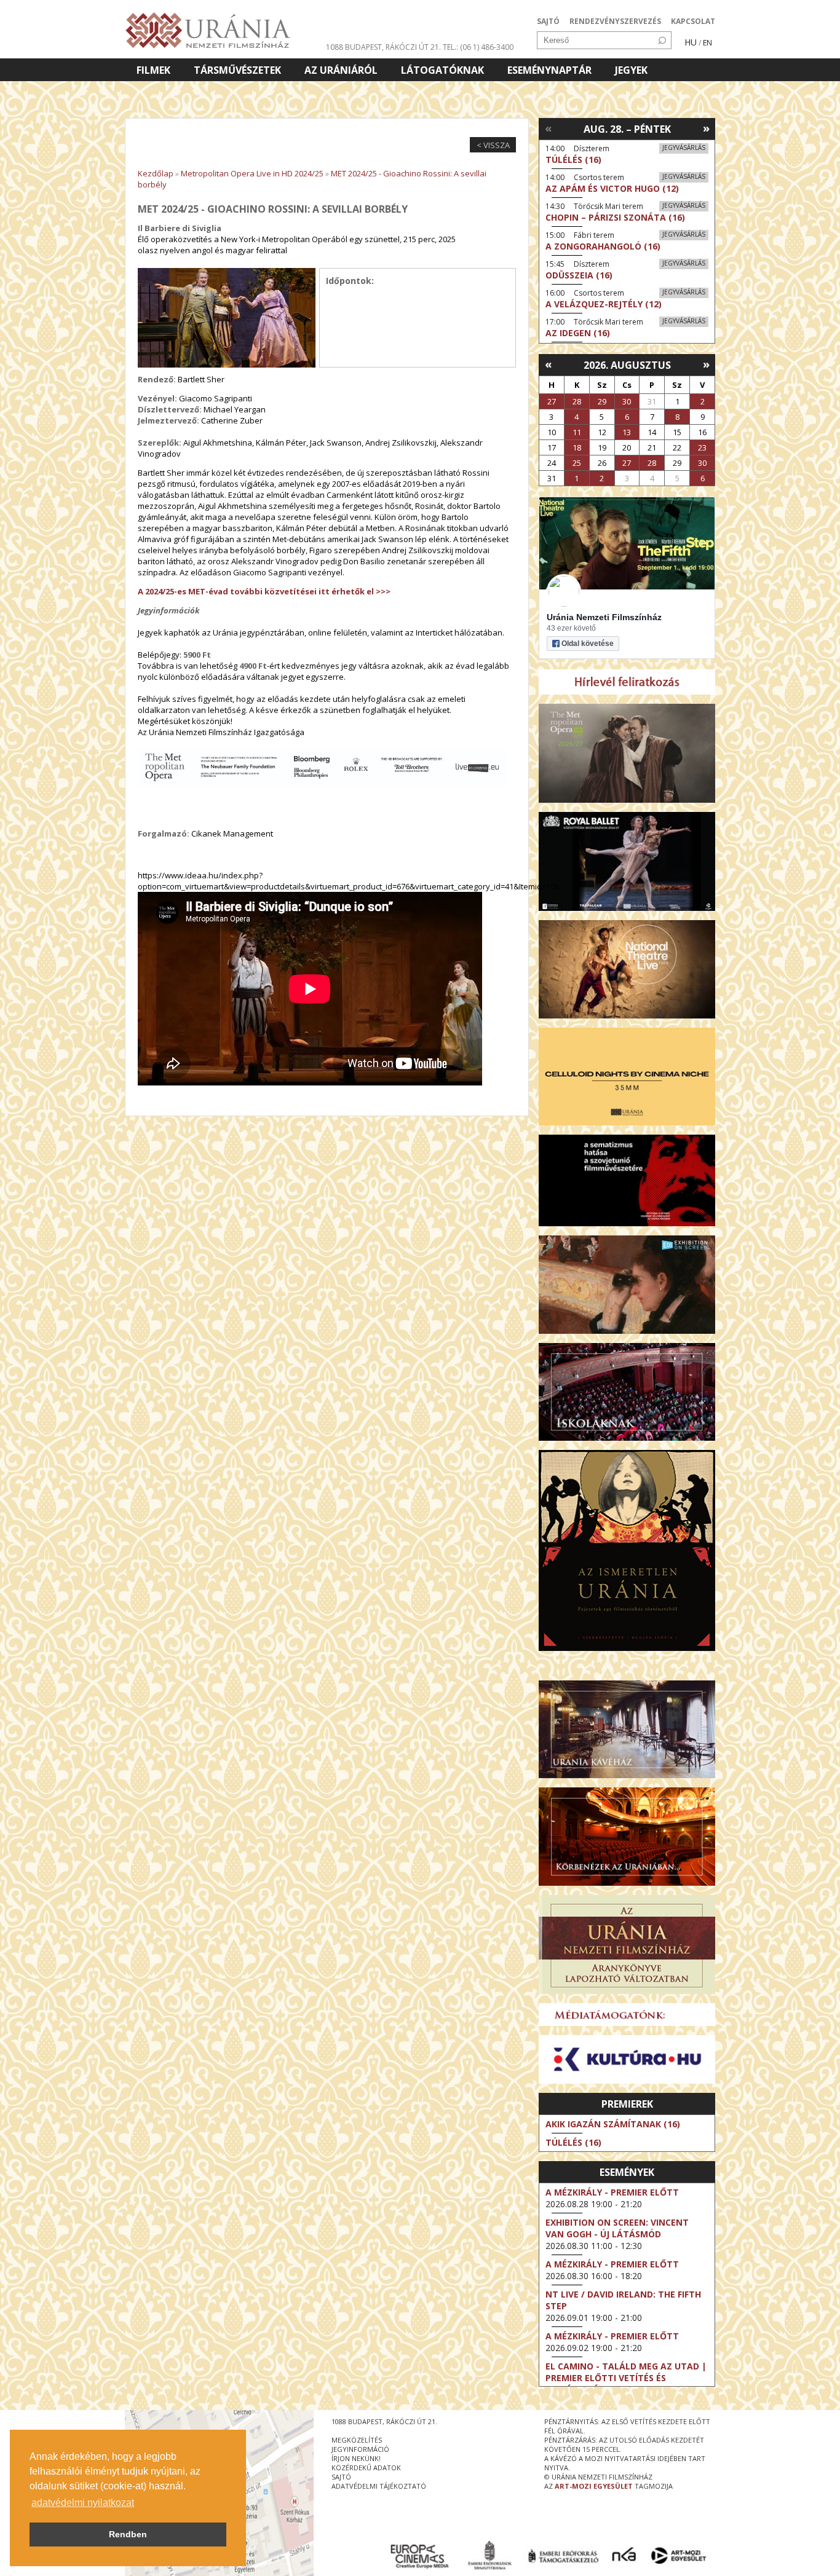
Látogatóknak (442, 70)
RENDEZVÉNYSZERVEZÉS (615, 21)
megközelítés (357, 2440)
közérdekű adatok (366, 2468)
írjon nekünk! (356, 2458)
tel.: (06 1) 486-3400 (478, 47)
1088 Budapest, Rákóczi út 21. (383, 47)
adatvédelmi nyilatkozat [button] (83, 2503)
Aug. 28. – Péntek (627, 129)
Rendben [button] (128, 2534)
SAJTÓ (548, 21)
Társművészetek (237, 70)
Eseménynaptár (549, 70)
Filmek (153, 70)
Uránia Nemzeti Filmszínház (604, 617)
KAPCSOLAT (693, 21)
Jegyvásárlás (684, 148)
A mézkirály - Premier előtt (612, 2192)
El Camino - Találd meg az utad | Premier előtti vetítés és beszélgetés (626, 2378)
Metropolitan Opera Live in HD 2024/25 (252, 173)
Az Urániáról (341, 70)
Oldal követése (588, 644)
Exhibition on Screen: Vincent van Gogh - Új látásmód (617, 2228)
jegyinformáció (360, 2449)
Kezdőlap (156, 173)
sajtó (341, 2477)
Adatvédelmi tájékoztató (379, 2486)
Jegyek (631, 70)
